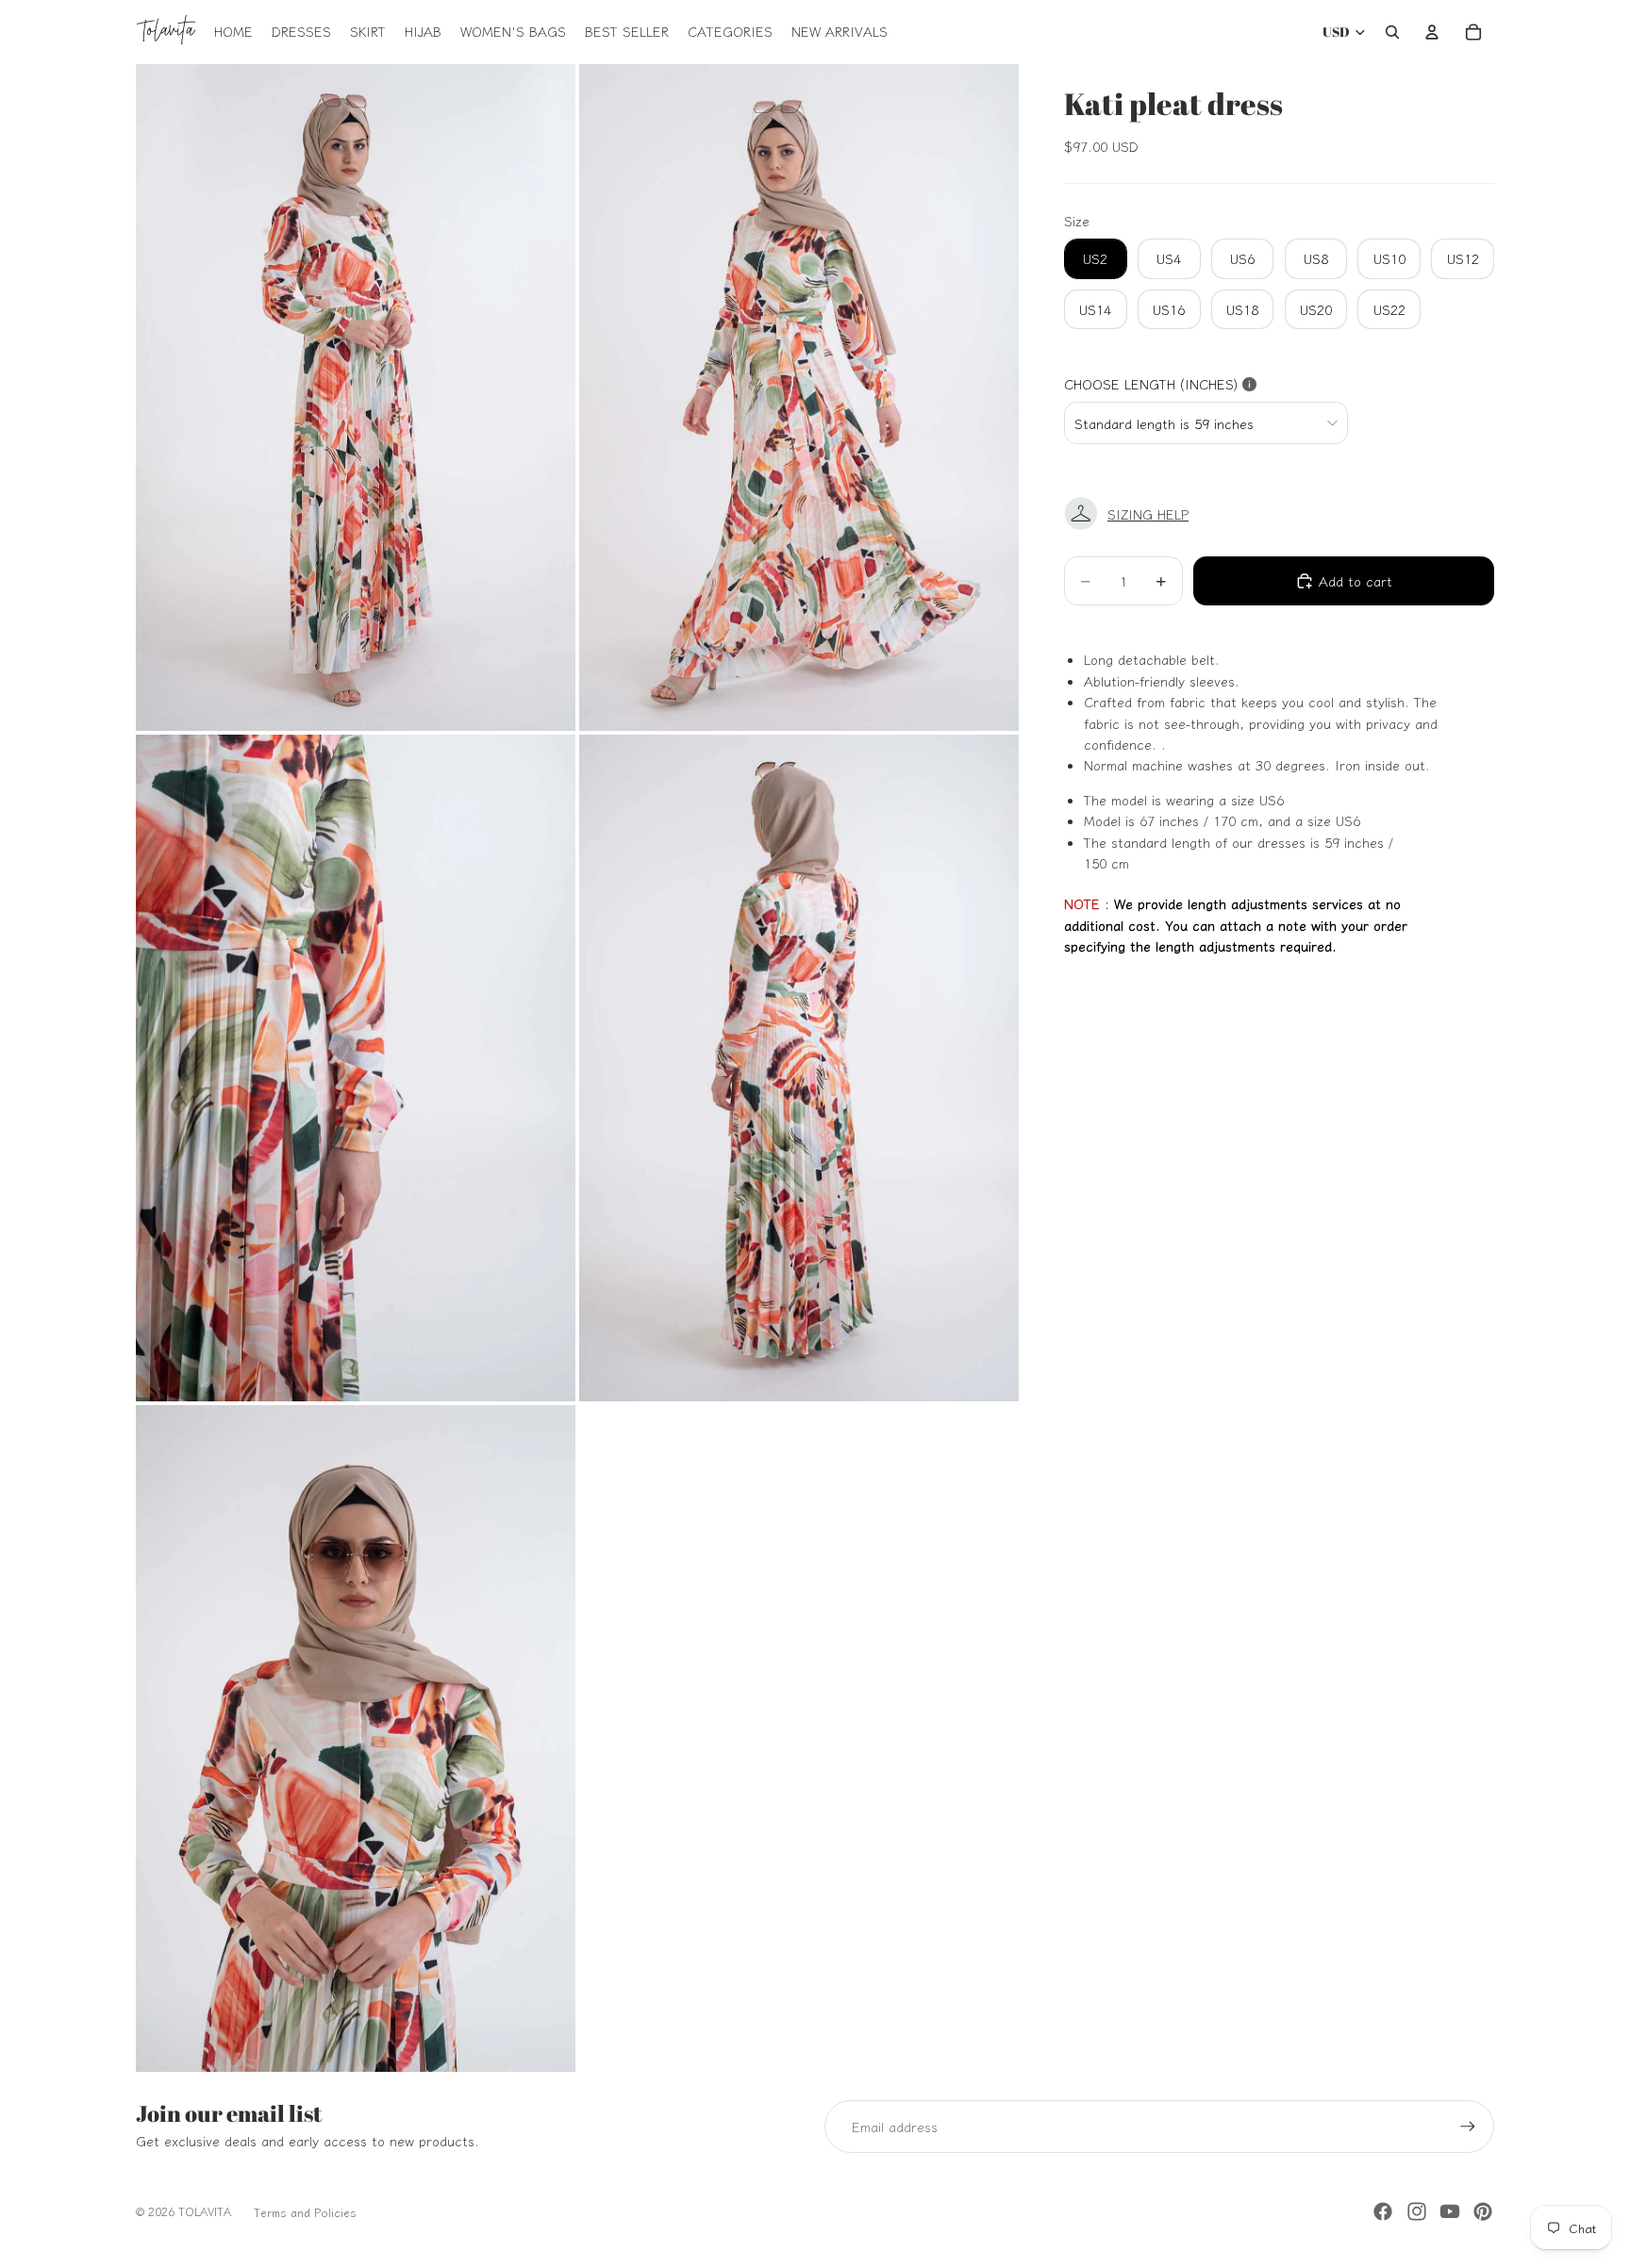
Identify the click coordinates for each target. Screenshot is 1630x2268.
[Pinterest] (1483, 2211)
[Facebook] (1383, 2211)
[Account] (1432, 32)
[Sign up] (1468, 2127)
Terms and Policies (305, 2212)
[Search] (1392, 32)
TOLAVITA (205, 2211)
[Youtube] (1450, 2211)
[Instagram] (1417, 2211)
